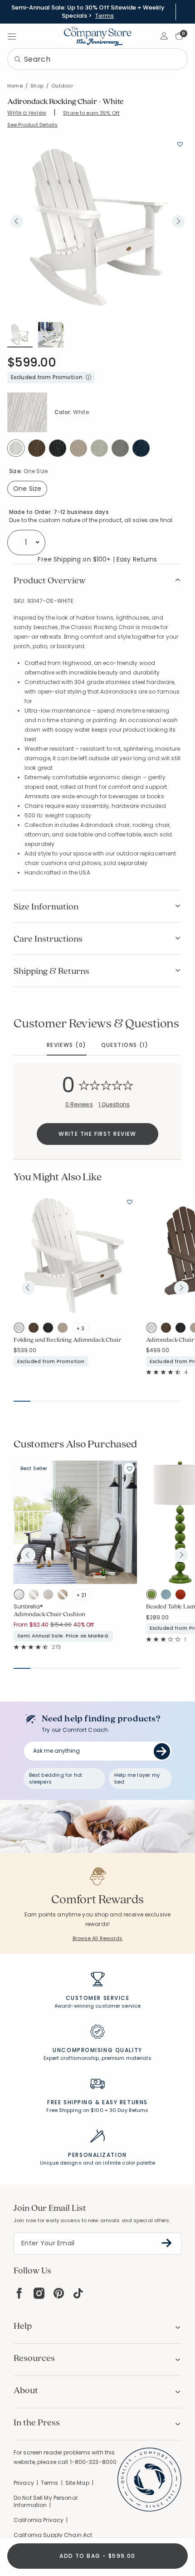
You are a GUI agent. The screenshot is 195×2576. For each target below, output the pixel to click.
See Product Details (32, 125)
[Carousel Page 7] (123, 1401)
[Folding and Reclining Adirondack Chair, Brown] (65, 1330)
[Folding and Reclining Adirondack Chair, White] (21, 1330)
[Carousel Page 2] (39, 1401)
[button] (164, 36)
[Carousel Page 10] (173, 1401)
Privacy (24, 2483)
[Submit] (162, 1751)
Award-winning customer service (97, 2006)
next (181, 1288)
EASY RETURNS (125, 2102)
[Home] (97, 36)
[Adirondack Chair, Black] (183, 1330)
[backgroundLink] (88, 12)
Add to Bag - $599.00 (97, 2556)
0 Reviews (79, 1104)
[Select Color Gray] (120, 448)
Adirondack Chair (170, 1340)
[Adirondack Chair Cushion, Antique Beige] (65, 1596)
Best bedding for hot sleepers (56, 1778)
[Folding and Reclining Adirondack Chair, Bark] (36, 1330)
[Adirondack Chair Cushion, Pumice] (36, 1596)
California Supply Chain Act (53, 2535)
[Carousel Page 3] (56, 1401)
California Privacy (39, 2520)
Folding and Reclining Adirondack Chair (67, 1340)
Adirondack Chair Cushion (49, 1614)
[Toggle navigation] (12, 36)
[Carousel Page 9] (156, 1401)
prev (28, 1288)
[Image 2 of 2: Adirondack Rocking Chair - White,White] (51, 335)
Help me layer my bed (137, 1778)
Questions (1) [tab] (125, 1045)
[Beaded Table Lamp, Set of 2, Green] (154, 1596)
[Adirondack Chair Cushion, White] (21, 1596)
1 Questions (114, 1104)
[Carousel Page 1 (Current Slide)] (22, 1401)
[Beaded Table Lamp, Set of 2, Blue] (168, 1596)
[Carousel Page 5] (89, 1401)
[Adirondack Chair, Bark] (168, 1330)
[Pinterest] (59, 2293)
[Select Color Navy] (141, 448)
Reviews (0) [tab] (67, 1045)
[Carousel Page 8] (139, 1401)
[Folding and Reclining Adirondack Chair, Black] (50, 1330)
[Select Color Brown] (78, 448)
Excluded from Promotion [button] (47, 377)
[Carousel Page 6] (106, 1401)
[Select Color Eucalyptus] (99, 448)
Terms (105, 16)
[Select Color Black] (58, 448)
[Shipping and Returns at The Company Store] (97, 2088)
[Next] (178, 221)
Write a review (27, 113)
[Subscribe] (167, 2243)
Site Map (77, 2483)
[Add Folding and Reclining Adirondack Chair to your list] (129, 1202)
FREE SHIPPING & (73, 2102)
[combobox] (97, 59)
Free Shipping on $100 (75, 2110)
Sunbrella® (28, 1606)
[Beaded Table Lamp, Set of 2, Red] (183, 1596)
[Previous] (17, 221)
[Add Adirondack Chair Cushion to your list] (129, 1468)
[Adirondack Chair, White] (154, 1330)
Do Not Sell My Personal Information (46, 2502)
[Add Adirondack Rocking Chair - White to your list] (180, 144)
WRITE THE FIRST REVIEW (97, 1134)
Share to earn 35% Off (91, 113)
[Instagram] (39, 2293)
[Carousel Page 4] (72, 1401)
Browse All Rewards (98, 1938)
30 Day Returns (129, 2110)
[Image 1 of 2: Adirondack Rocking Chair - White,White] (97, 226)
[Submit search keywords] (18, 60)
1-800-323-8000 (93, 2462)
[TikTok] (78, 2293)
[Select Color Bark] (37, 448)
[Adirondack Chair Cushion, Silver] (50, 1596)
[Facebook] (19, 2293)
